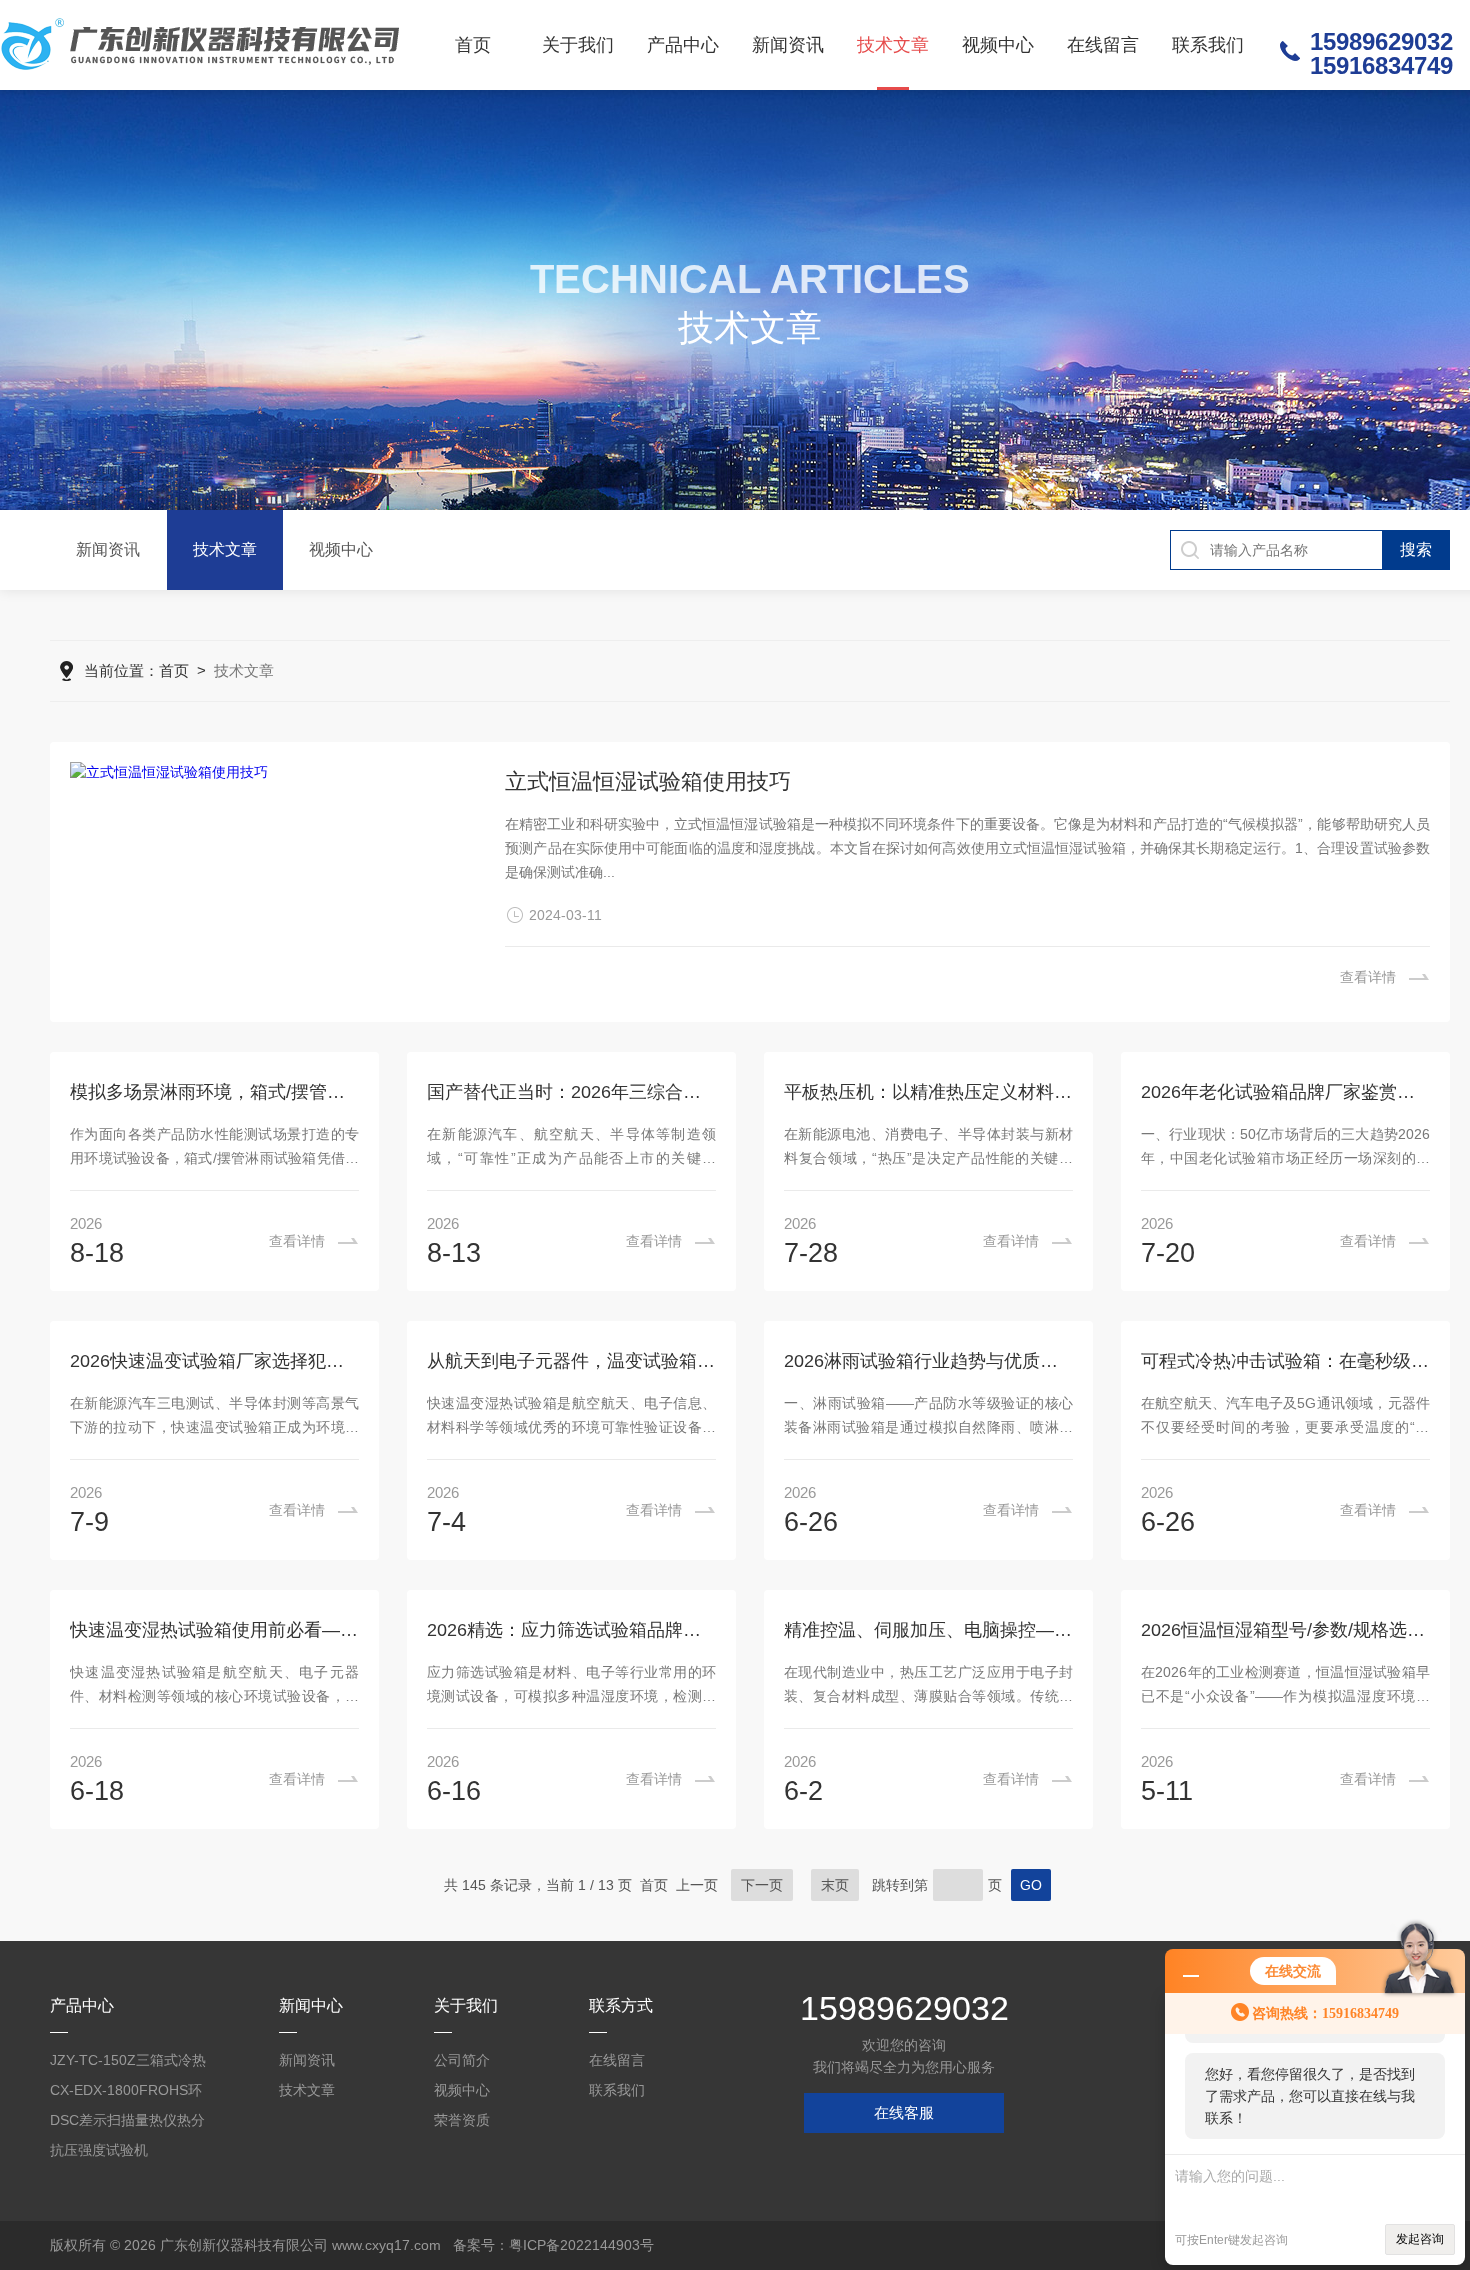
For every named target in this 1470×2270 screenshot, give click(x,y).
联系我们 (1208, 45)
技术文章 (893, 45)
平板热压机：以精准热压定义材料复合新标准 (928, 1092)
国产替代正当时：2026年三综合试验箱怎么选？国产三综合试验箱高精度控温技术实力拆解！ (571, 1092)
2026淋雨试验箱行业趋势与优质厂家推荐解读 (928, 1361)
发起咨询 (1420, 2239)
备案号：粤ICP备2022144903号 (553, 2245)
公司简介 (462, 2060)
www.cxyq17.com (386, 2245)
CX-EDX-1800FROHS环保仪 (126, 2093)
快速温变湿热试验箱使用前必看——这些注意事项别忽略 (214, 1630)
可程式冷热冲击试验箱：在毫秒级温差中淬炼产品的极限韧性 (1285, 1361)
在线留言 (1103, 45)
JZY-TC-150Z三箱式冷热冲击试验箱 (128, 2063)
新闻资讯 (788, 45)
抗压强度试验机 (99, 2150)
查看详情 (1368, 977)
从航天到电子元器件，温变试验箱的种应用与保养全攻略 (571, 1361)
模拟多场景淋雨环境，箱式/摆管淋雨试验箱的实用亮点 (214, 1092)
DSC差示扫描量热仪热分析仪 (127, 2123)
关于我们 (578, 45)
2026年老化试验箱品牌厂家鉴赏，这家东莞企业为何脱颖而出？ (1285, 1092)
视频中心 (998, 45)
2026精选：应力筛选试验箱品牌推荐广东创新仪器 (571, 1630)
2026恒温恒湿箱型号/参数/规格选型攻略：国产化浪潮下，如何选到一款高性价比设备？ (1285, 1630)
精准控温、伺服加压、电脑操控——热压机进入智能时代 (928, 1630)
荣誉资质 (462, 2120)
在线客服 (904, 2112)
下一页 (762, 1885)
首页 (473, 45)
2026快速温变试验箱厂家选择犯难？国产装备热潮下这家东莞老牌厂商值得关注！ (214, 1361)
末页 (835, 1885)
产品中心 (683, 45)
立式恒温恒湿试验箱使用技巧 (648, 781)
